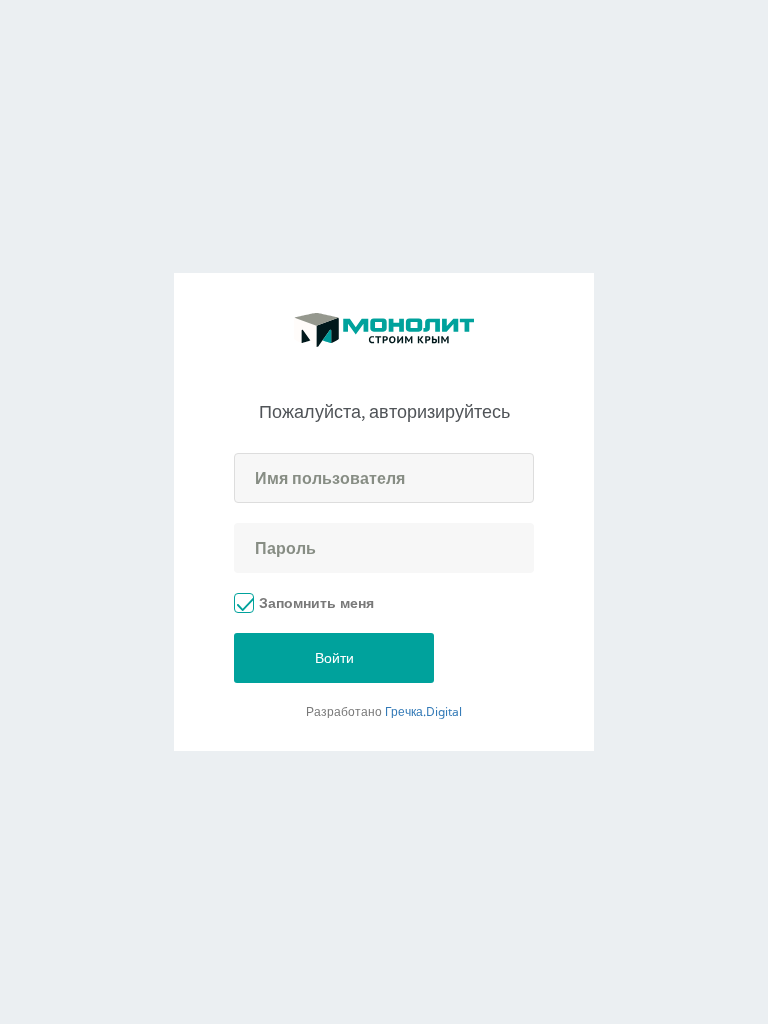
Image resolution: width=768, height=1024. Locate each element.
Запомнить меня (316, 602)
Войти (334, 657)
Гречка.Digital (423, 711)
